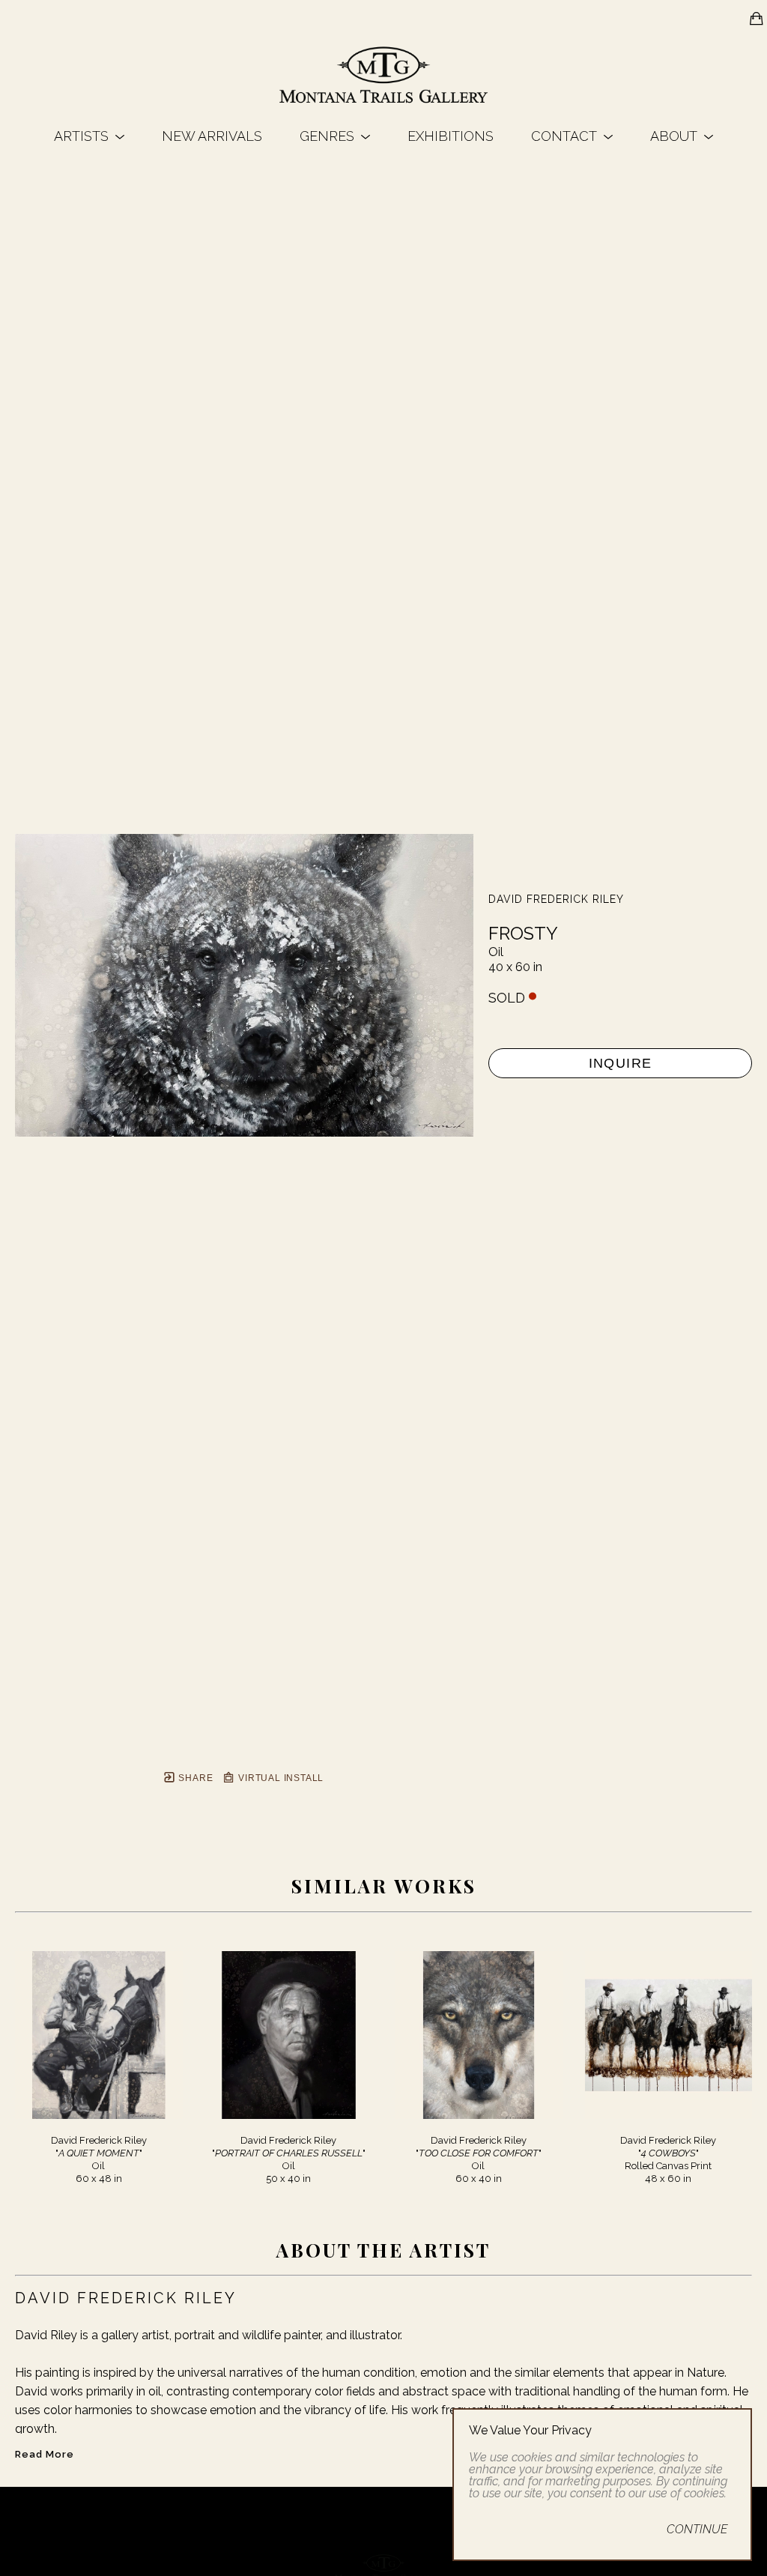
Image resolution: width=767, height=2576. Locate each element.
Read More (45, 2454)
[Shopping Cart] (757, 19)
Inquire (621, 1063)
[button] (89, 136)
